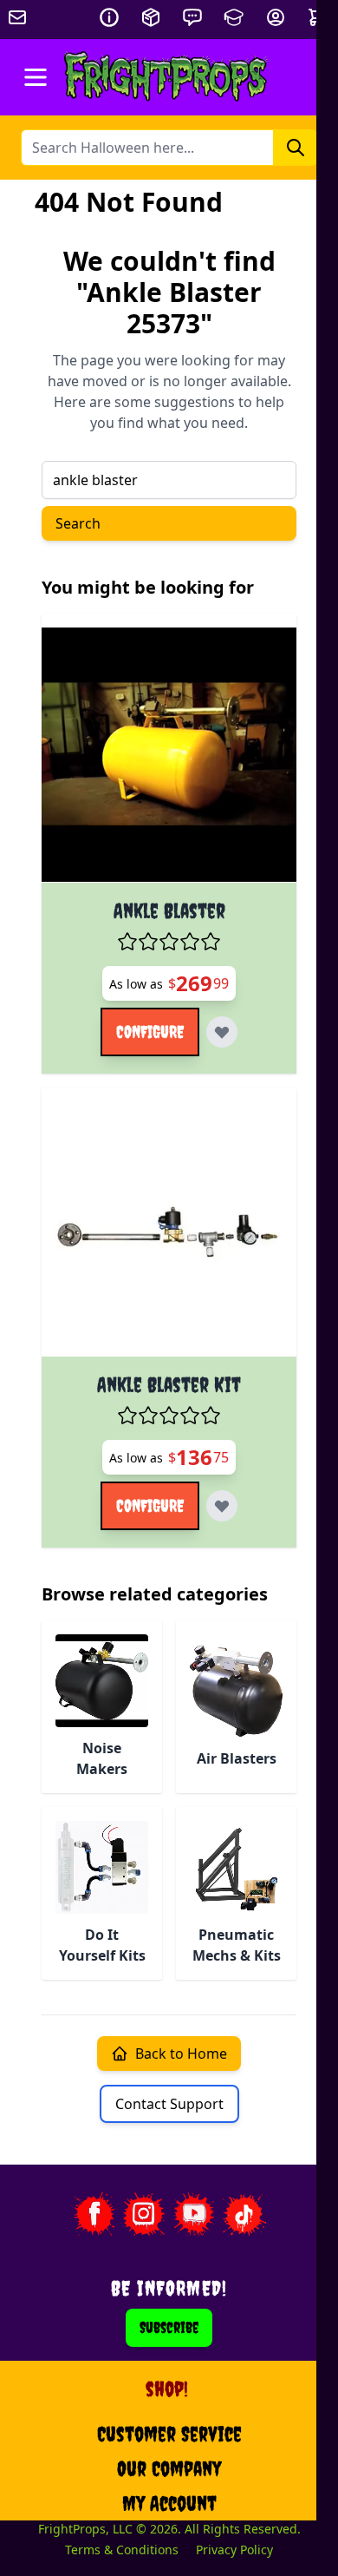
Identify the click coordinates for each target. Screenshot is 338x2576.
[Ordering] (151, 17)
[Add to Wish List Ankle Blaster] (222, 1032)
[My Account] (276, 17)
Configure (150, 1032)
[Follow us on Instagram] (144, 2214)
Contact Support (169, 2104)
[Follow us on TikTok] (244, 2214)
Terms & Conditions (122, 2550)
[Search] (296, 148)
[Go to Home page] (166, 77)
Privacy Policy (234, 2550)
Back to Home (181, 2054)
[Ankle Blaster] (169, 755)
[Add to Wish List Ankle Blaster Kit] (222, 1506)
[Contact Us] (192, 17)
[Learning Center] (234, 17)
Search (78, 523)
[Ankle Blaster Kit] (169, 1229)
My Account (169, 2503)
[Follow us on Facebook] (94, 2214)
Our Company (169, 2468)
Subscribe (169, 2327)
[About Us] (109, 17)
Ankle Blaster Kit (169, 1384)
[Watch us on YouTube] (194, 2214)
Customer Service (169, 2434)
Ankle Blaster (169, 910)
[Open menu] (36, 77)
